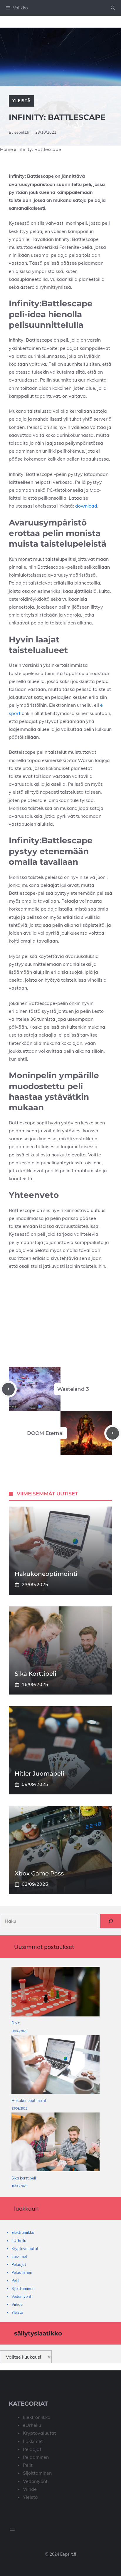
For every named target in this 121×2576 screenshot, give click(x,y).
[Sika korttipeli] (56, 2143)
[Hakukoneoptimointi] (56, 2066)
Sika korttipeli (36, 1674)
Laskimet (19, 2256)
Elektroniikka (23, 2232)
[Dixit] (56, 1993)
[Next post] (113, 1433)
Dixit (16, 2023)
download (86, 506)
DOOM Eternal (45, 1433)
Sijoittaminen (23, 2288)
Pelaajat (19, 2264)
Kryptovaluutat (25, 2248)
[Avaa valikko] (12, 2529)
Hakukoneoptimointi (46, 1574)
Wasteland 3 (73, 1389)
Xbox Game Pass (39, 1873)
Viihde (17, 2304)
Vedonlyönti (22, 2296)
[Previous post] (8, 1389)
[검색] (111, 1921)
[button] (113, 8)
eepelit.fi (22, 132)
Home (6, 149)
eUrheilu (19, 2241)
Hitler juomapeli (40, 1774)
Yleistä (21, 101)
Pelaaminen (22, 2272)
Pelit (15, 2281)
